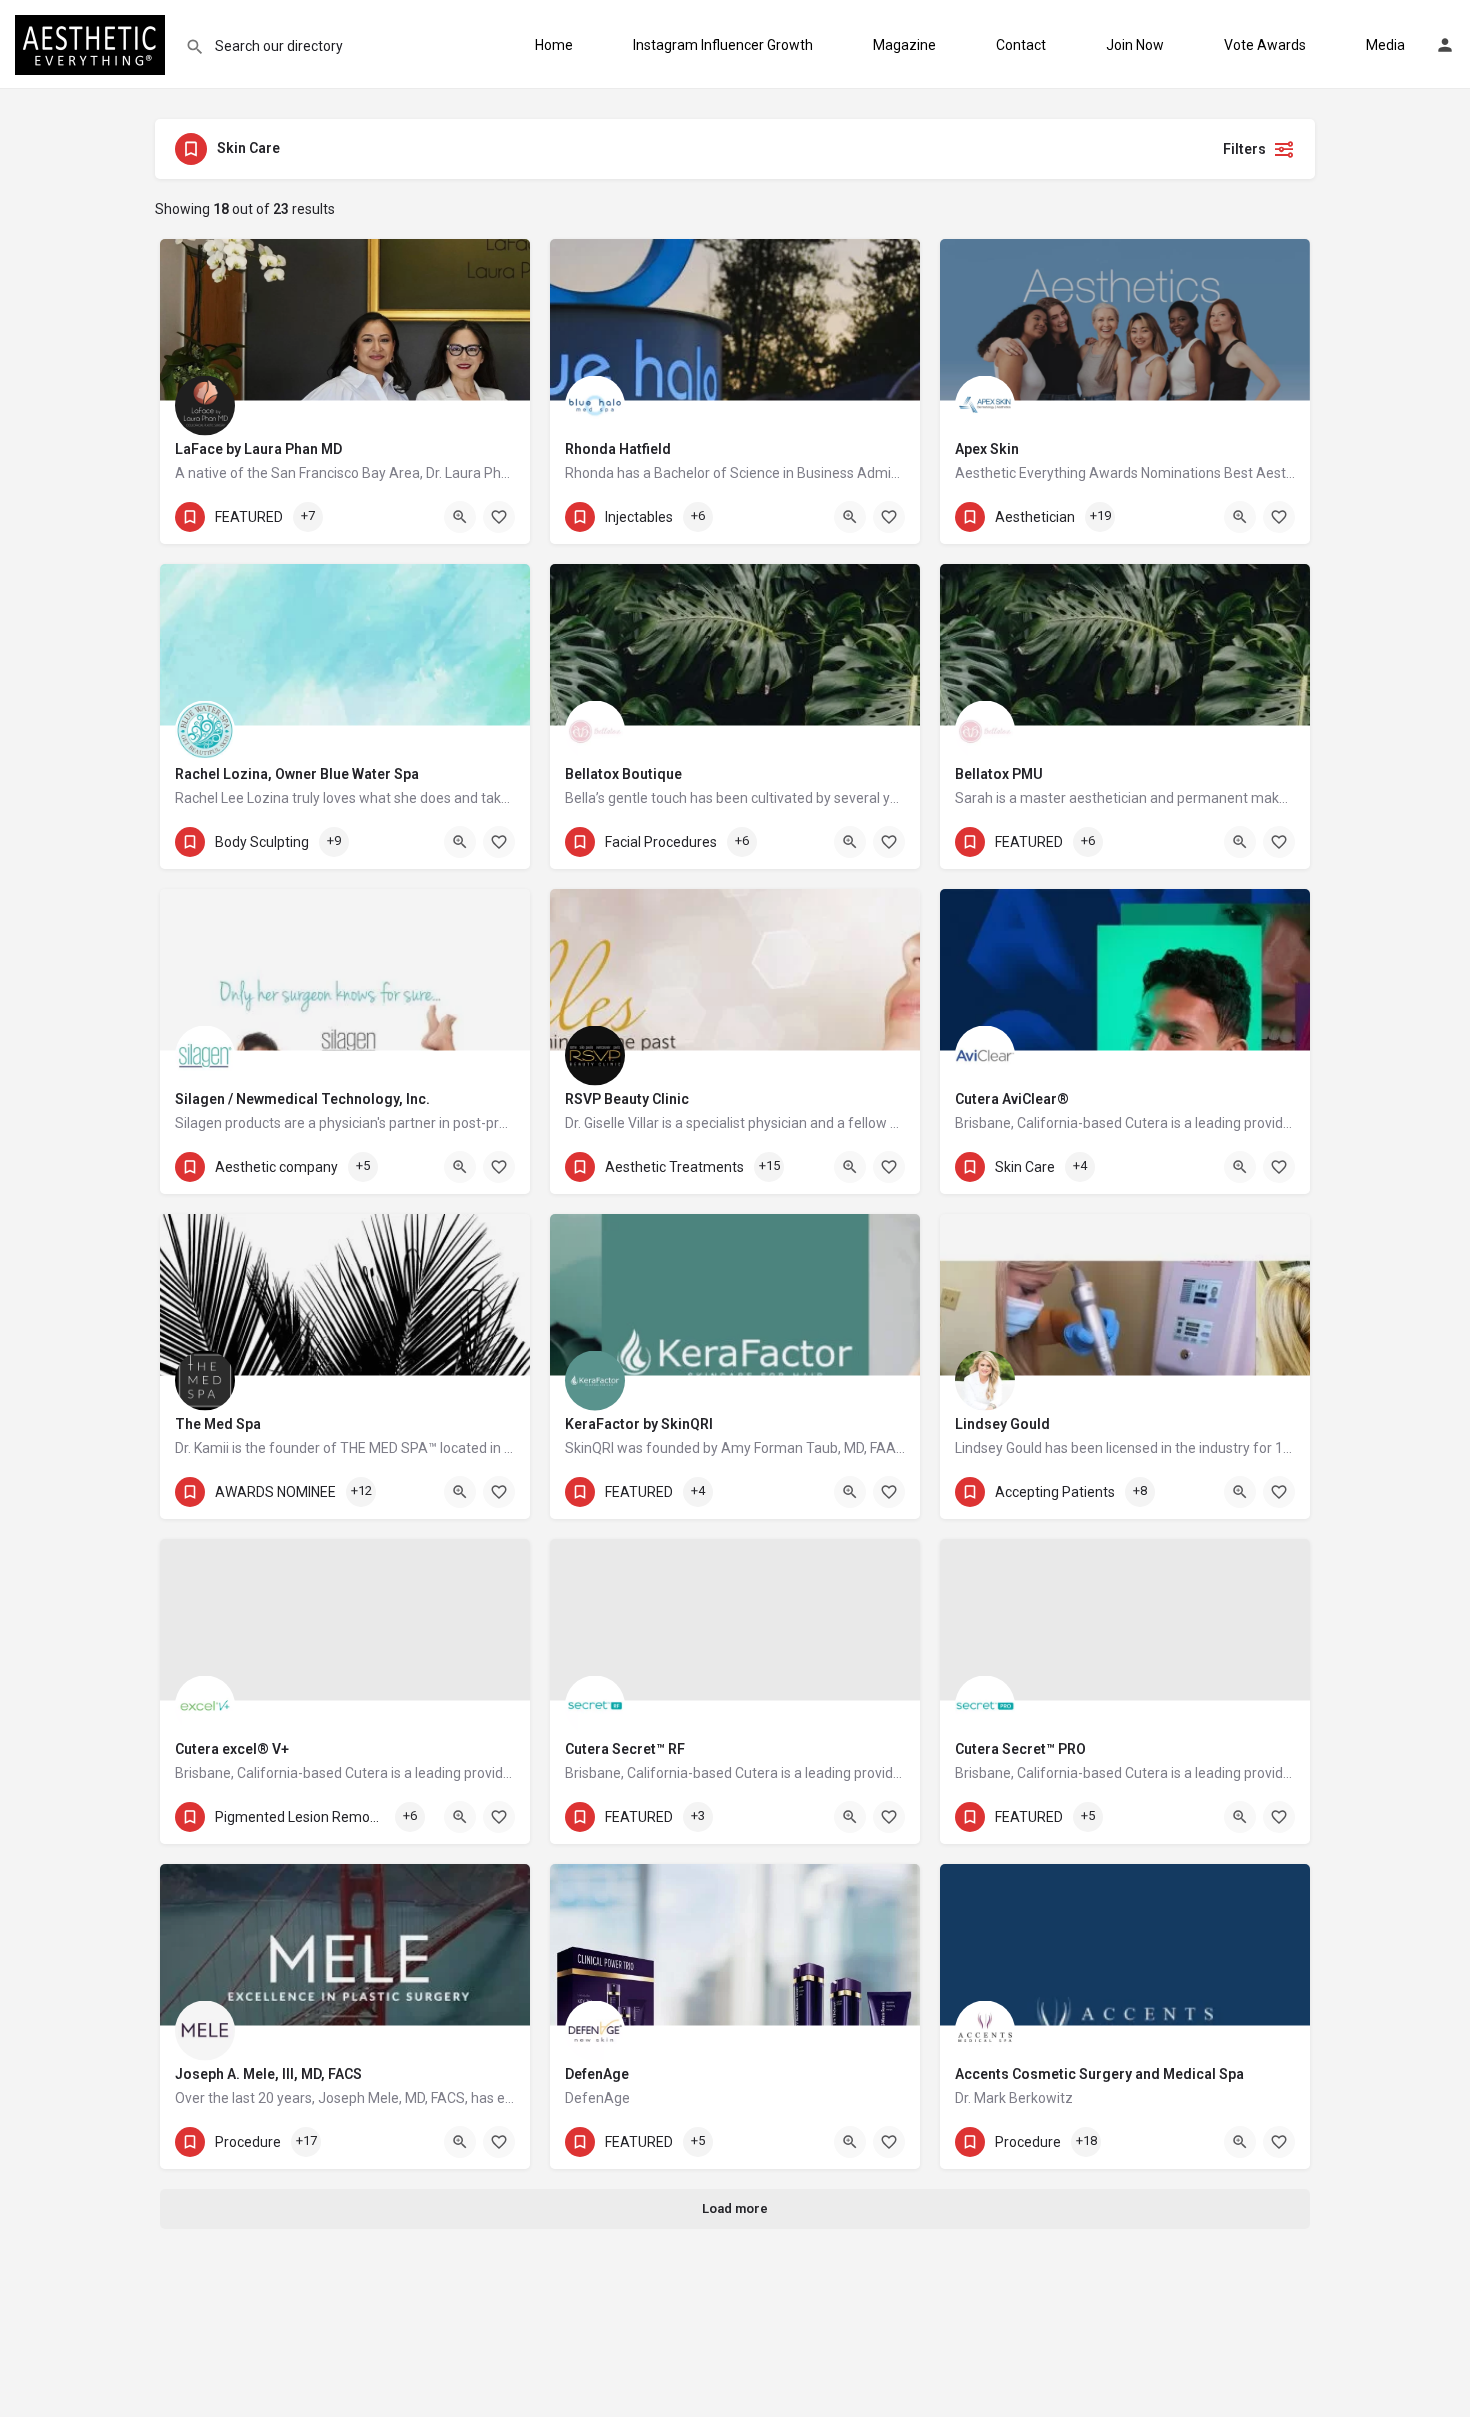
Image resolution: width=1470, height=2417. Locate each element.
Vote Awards (1265, 45)
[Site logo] (92, 43)
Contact (1021, 45)
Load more (735, 2208)
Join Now (1135, 45)
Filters (1244, 149)
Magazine (904, 45)
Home (554, 45)
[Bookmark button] (499, 517)
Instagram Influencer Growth (723, 45)
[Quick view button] (460, 517)
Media (1385, 45)
